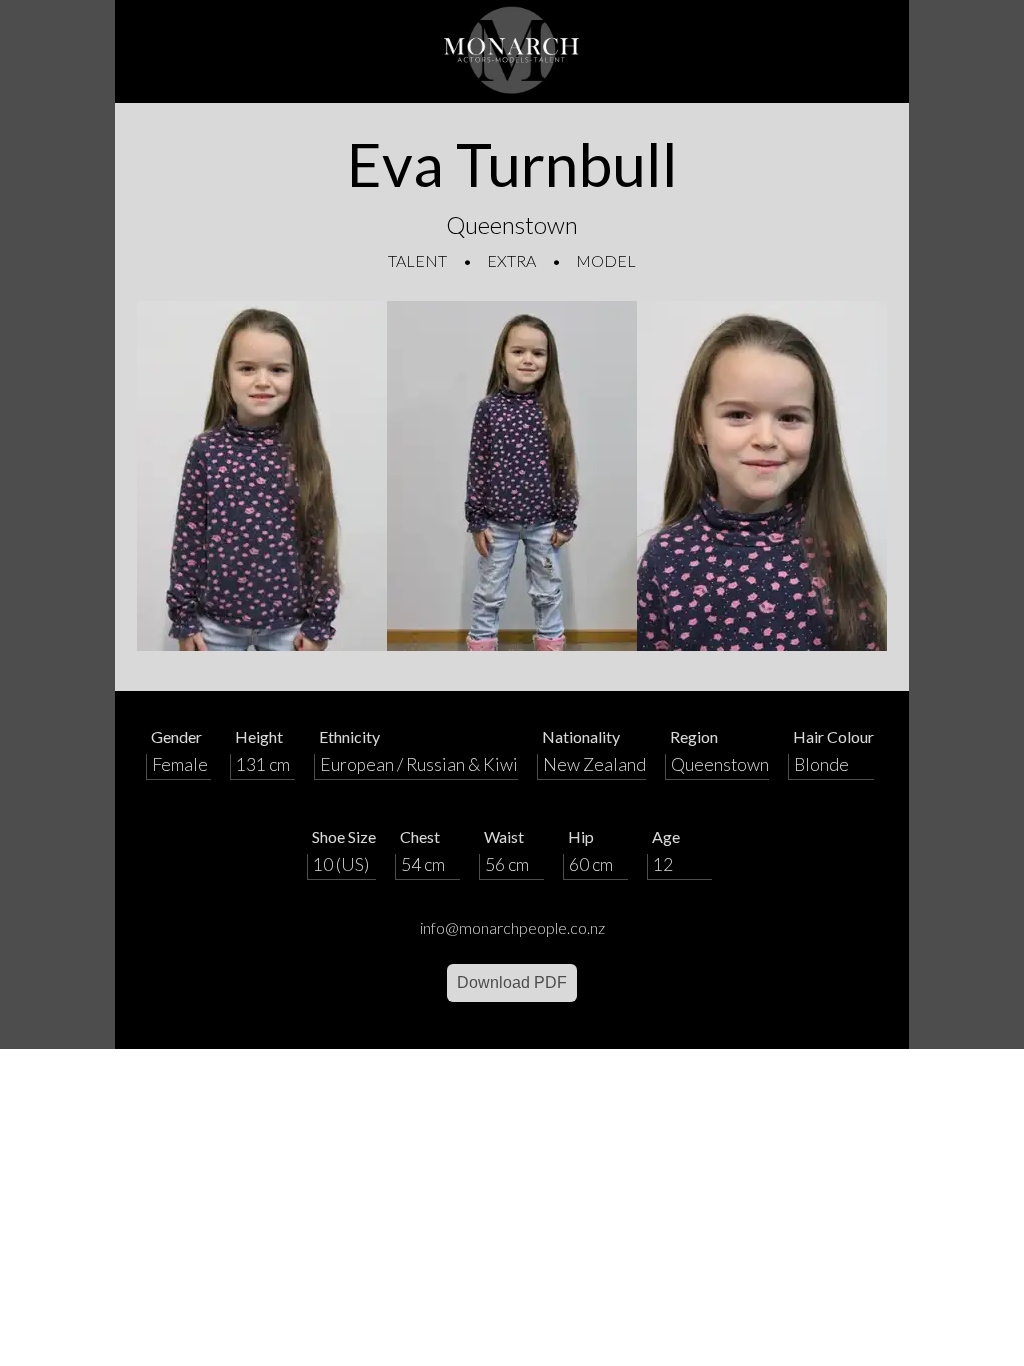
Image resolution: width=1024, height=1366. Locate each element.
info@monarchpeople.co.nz (512, 927)
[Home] (512, 51)
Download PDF (512, 982)
